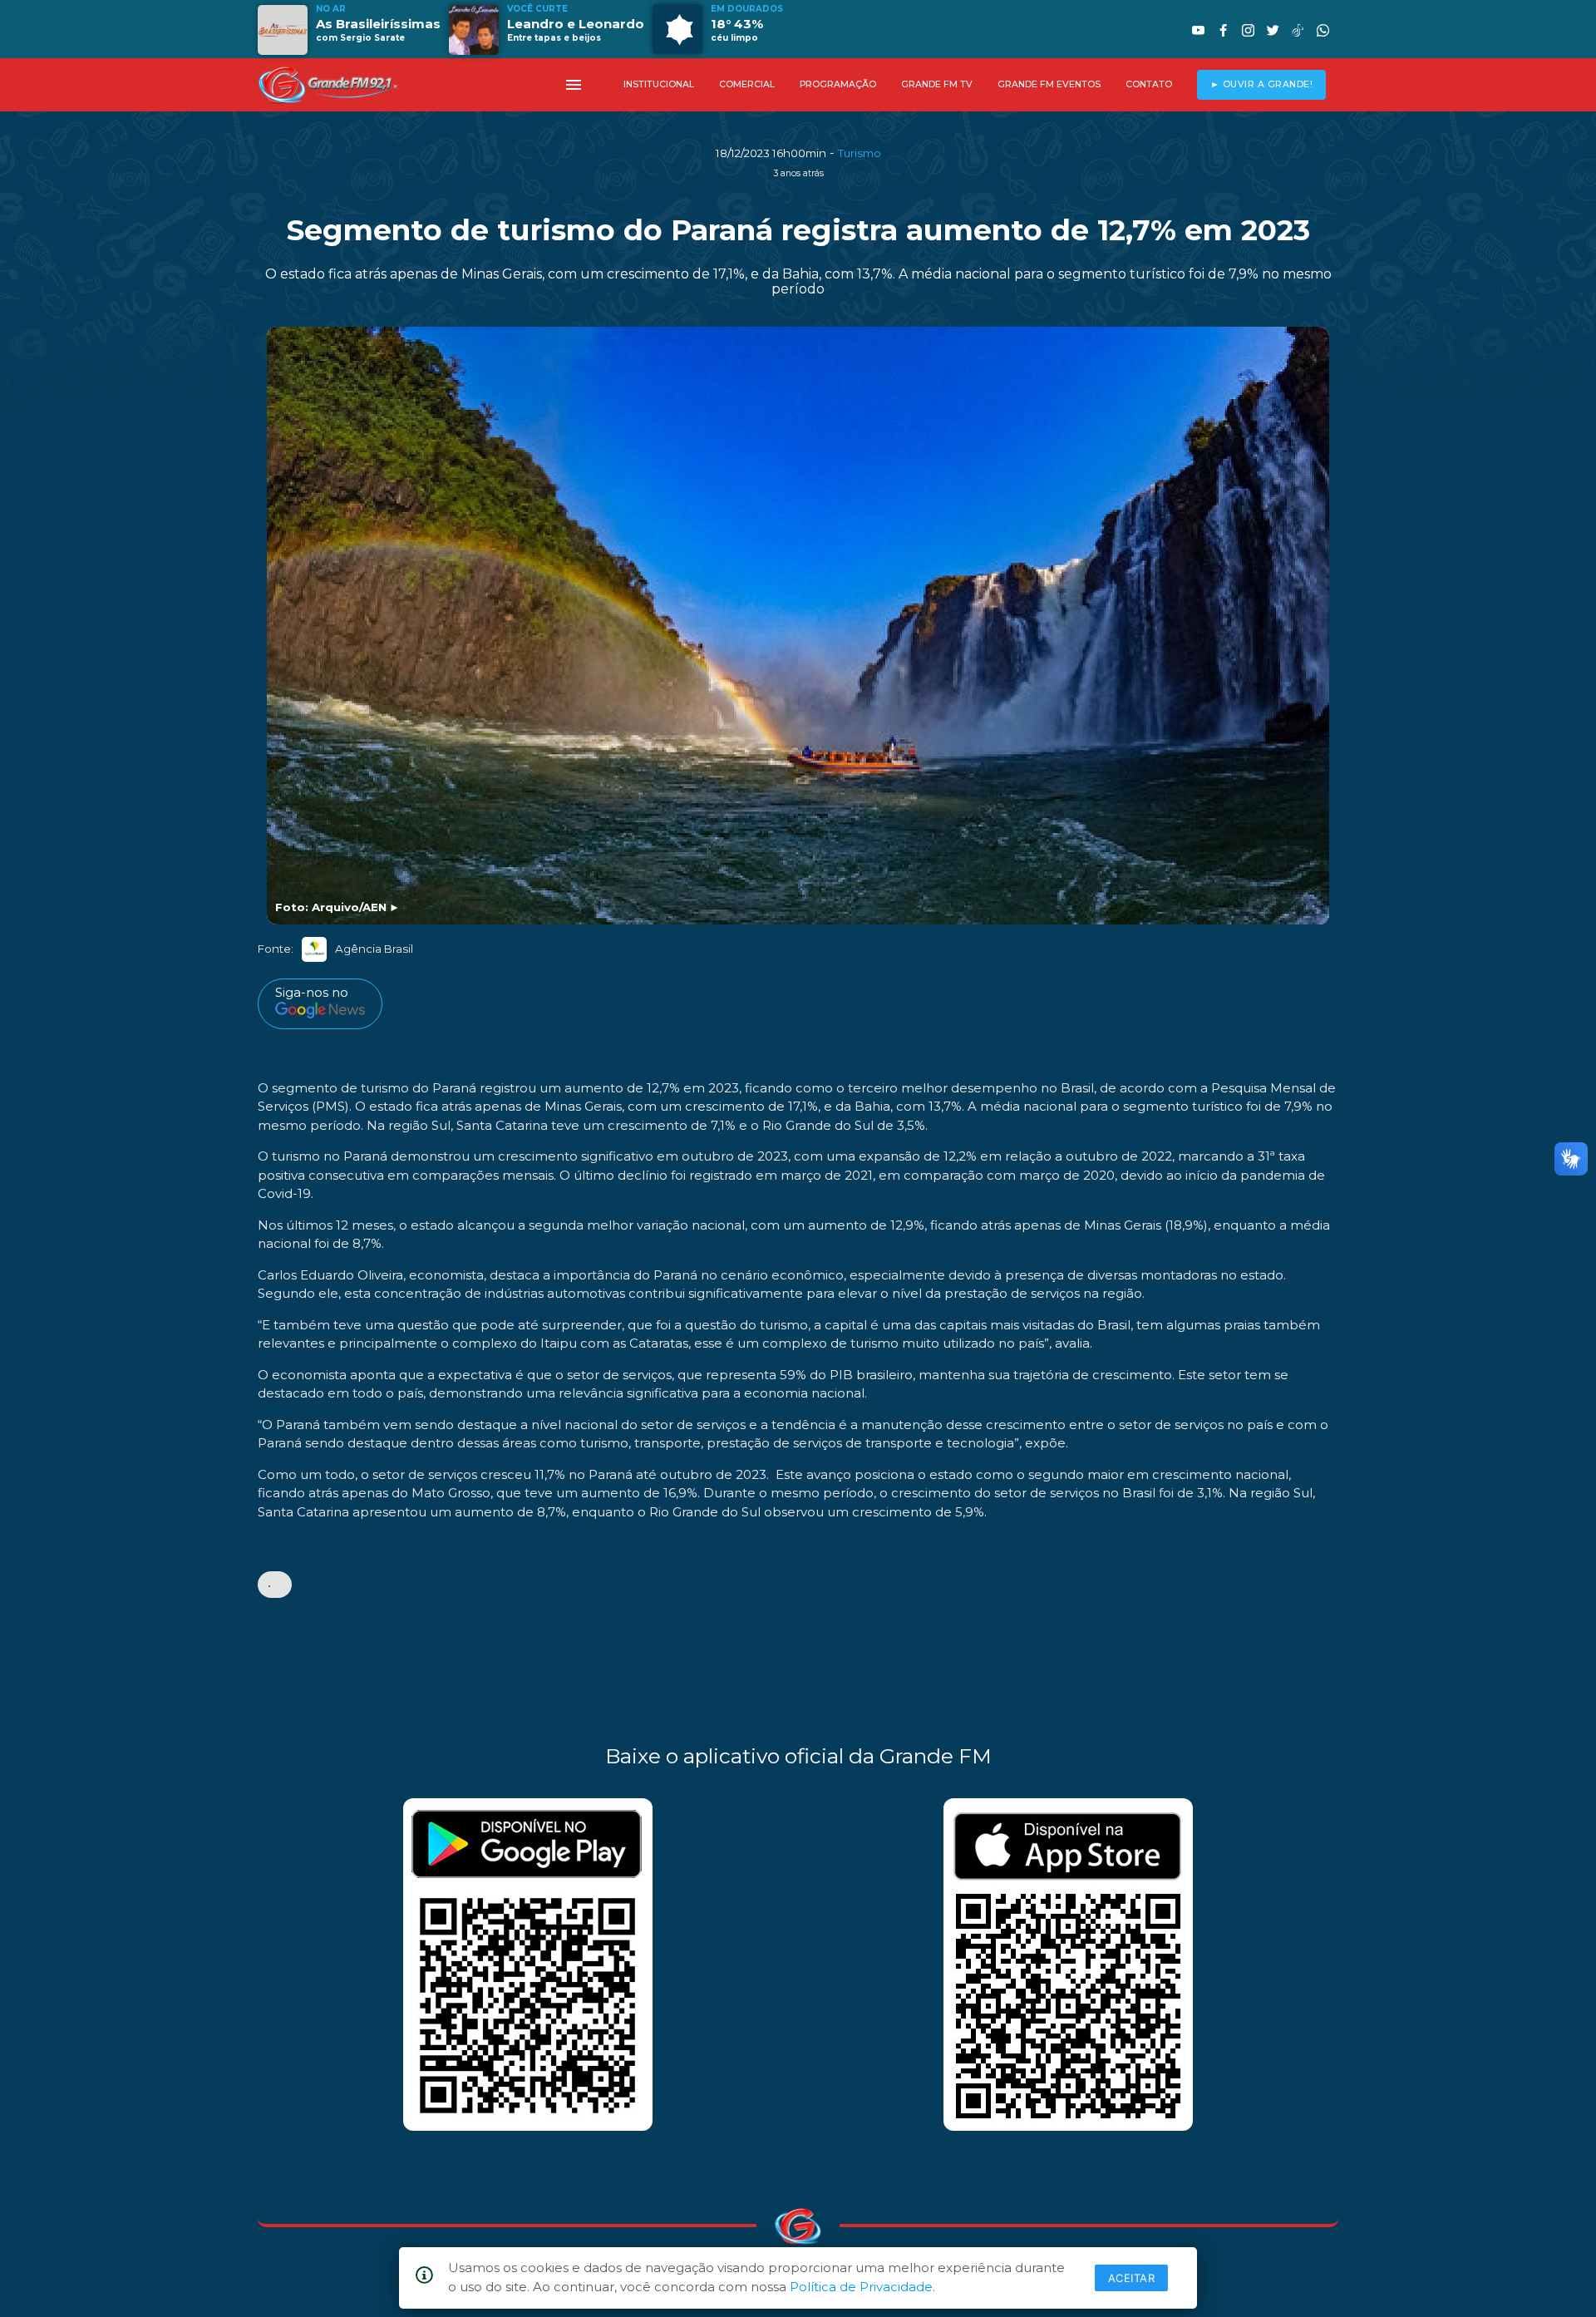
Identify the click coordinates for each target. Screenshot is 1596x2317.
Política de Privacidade (861, 2287)
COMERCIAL (747, 84)
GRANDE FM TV (937, 84)
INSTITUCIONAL (659, 84)
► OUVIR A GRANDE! (1262, 84)
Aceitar (1132, 2278)
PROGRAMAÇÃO (838, 84)
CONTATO (1149, 84)
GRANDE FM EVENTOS (1049, 84)
